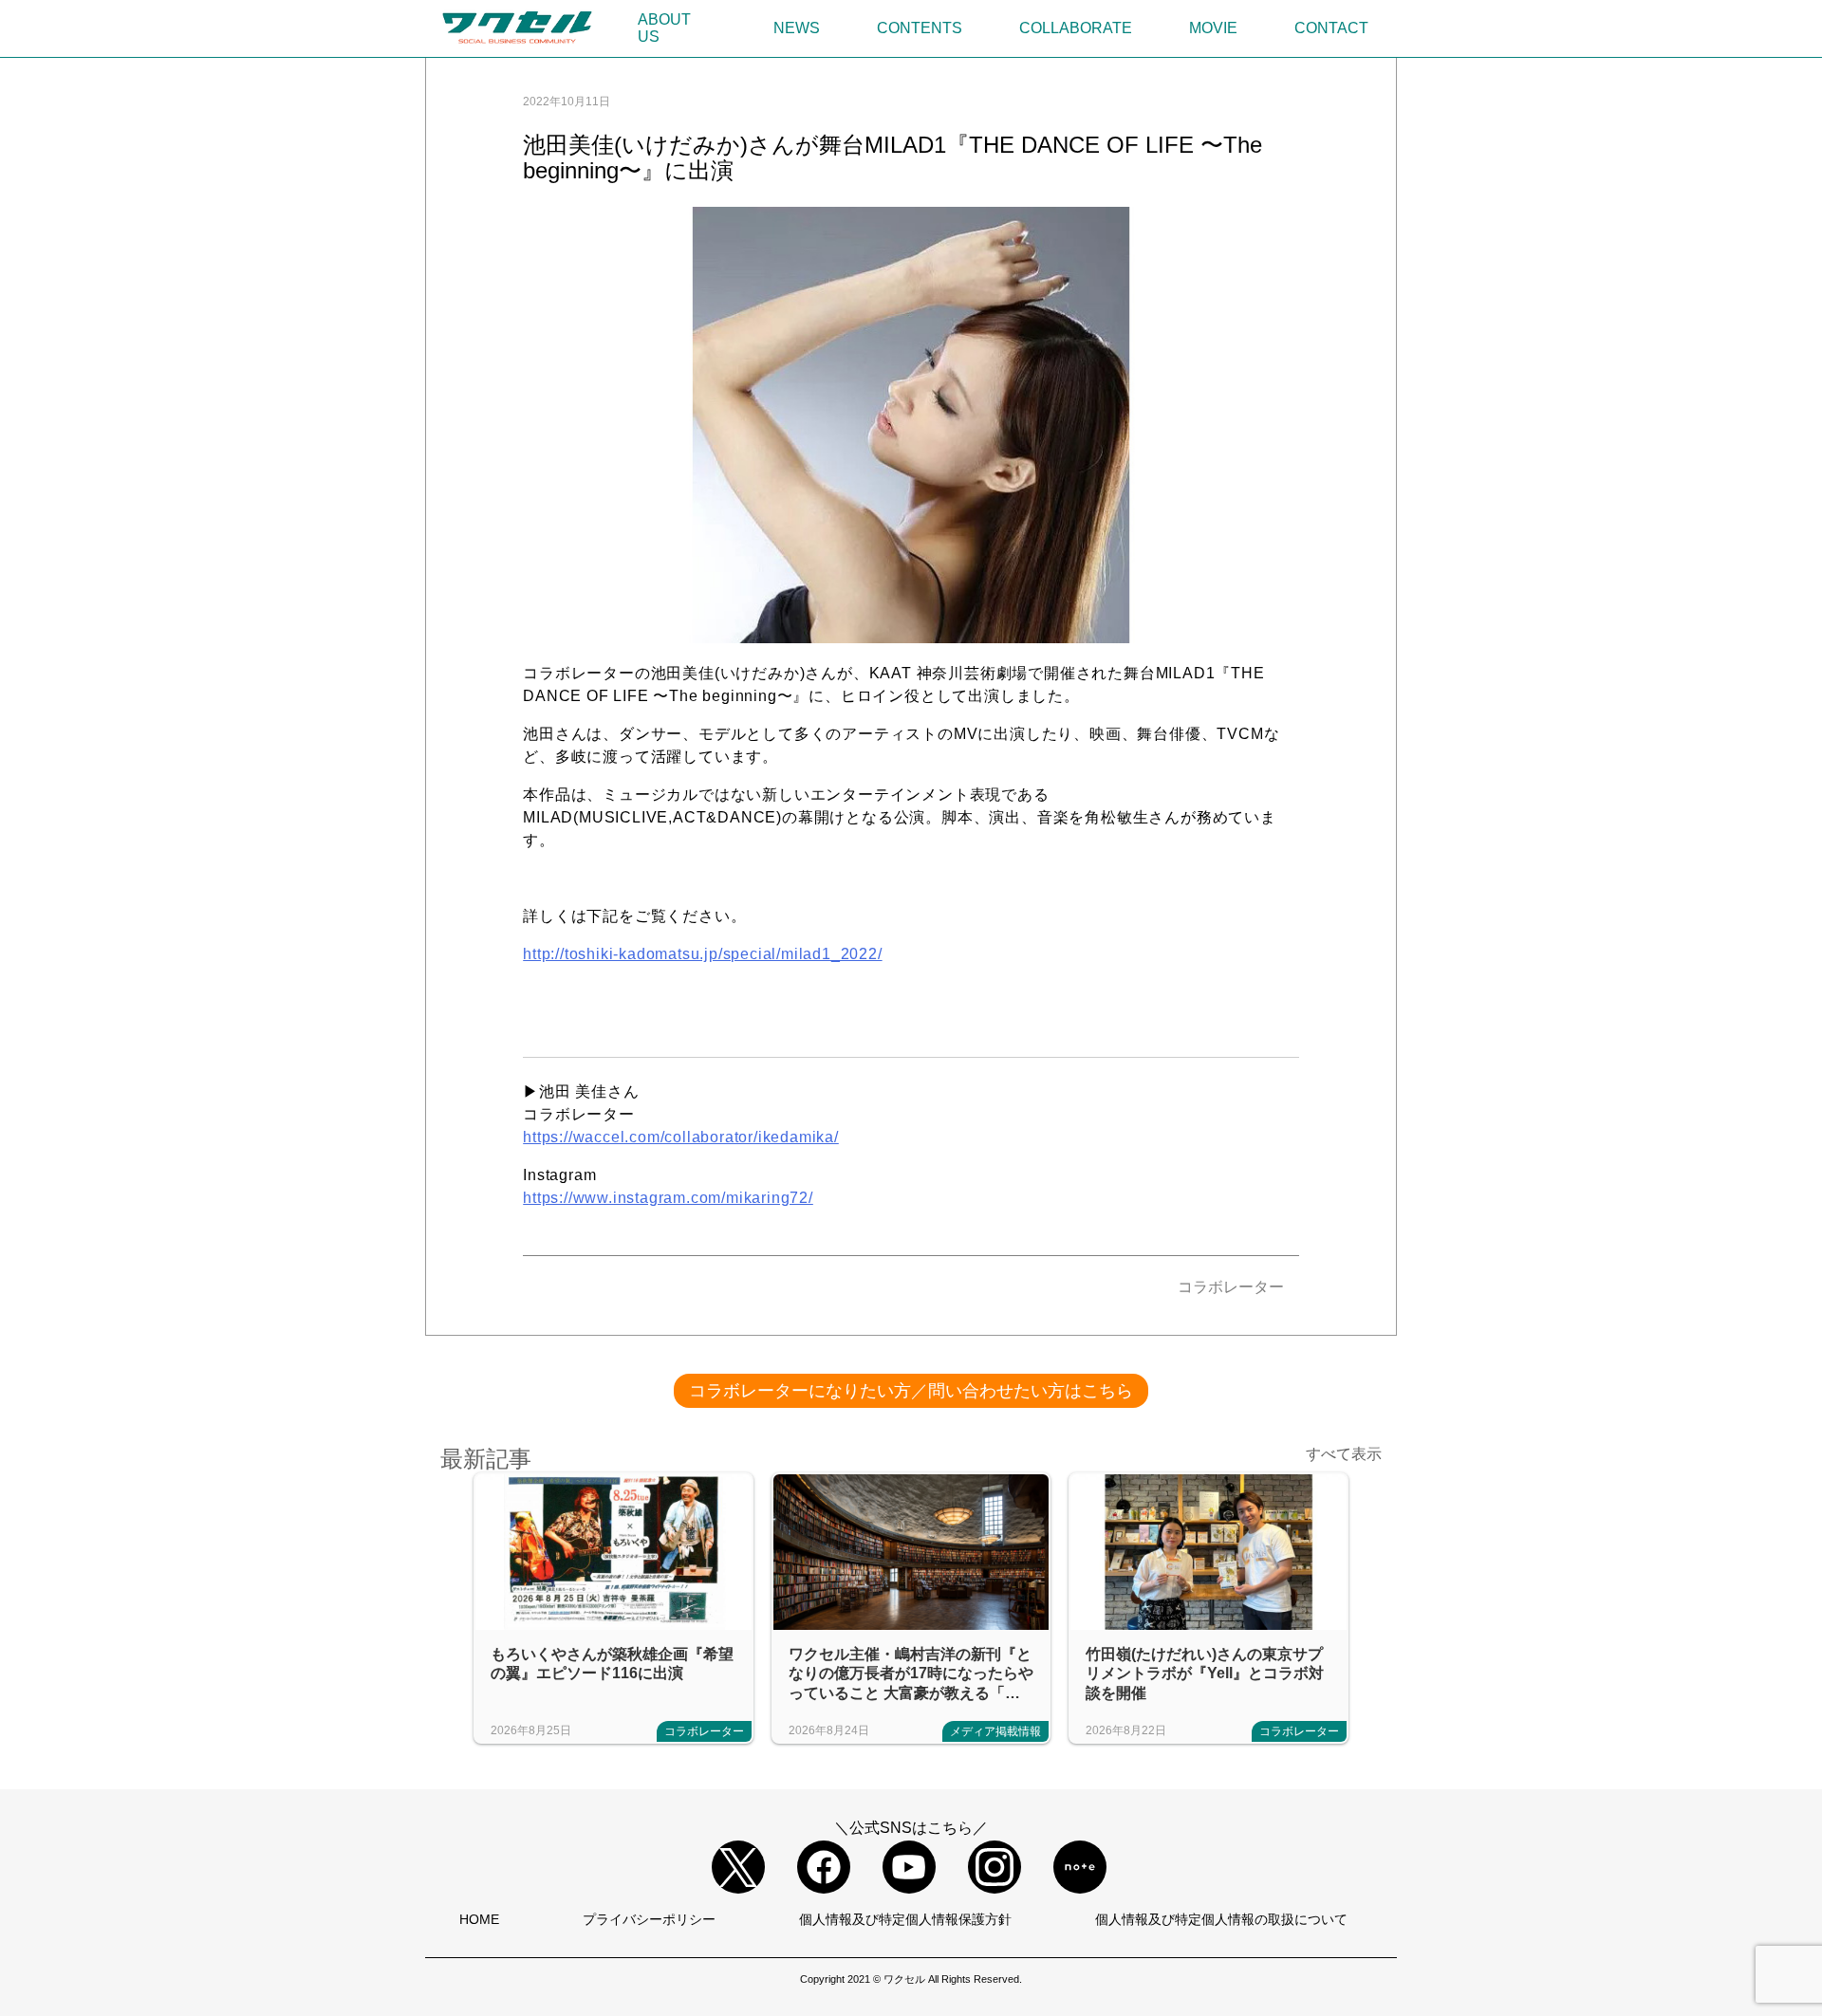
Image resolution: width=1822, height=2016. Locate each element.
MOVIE (1213, 28)
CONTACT (1331, 28)
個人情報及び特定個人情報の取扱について (1221, 1919)
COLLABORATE (1076, 28)
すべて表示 (1344, 1454)
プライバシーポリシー (649, 1919)
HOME (479, 1919)
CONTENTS (920, 28)
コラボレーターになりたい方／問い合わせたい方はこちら (911, 1391)
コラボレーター (1231, 1287)
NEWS (797, 28)
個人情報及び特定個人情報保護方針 (905, 1919)
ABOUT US (664, 28)
